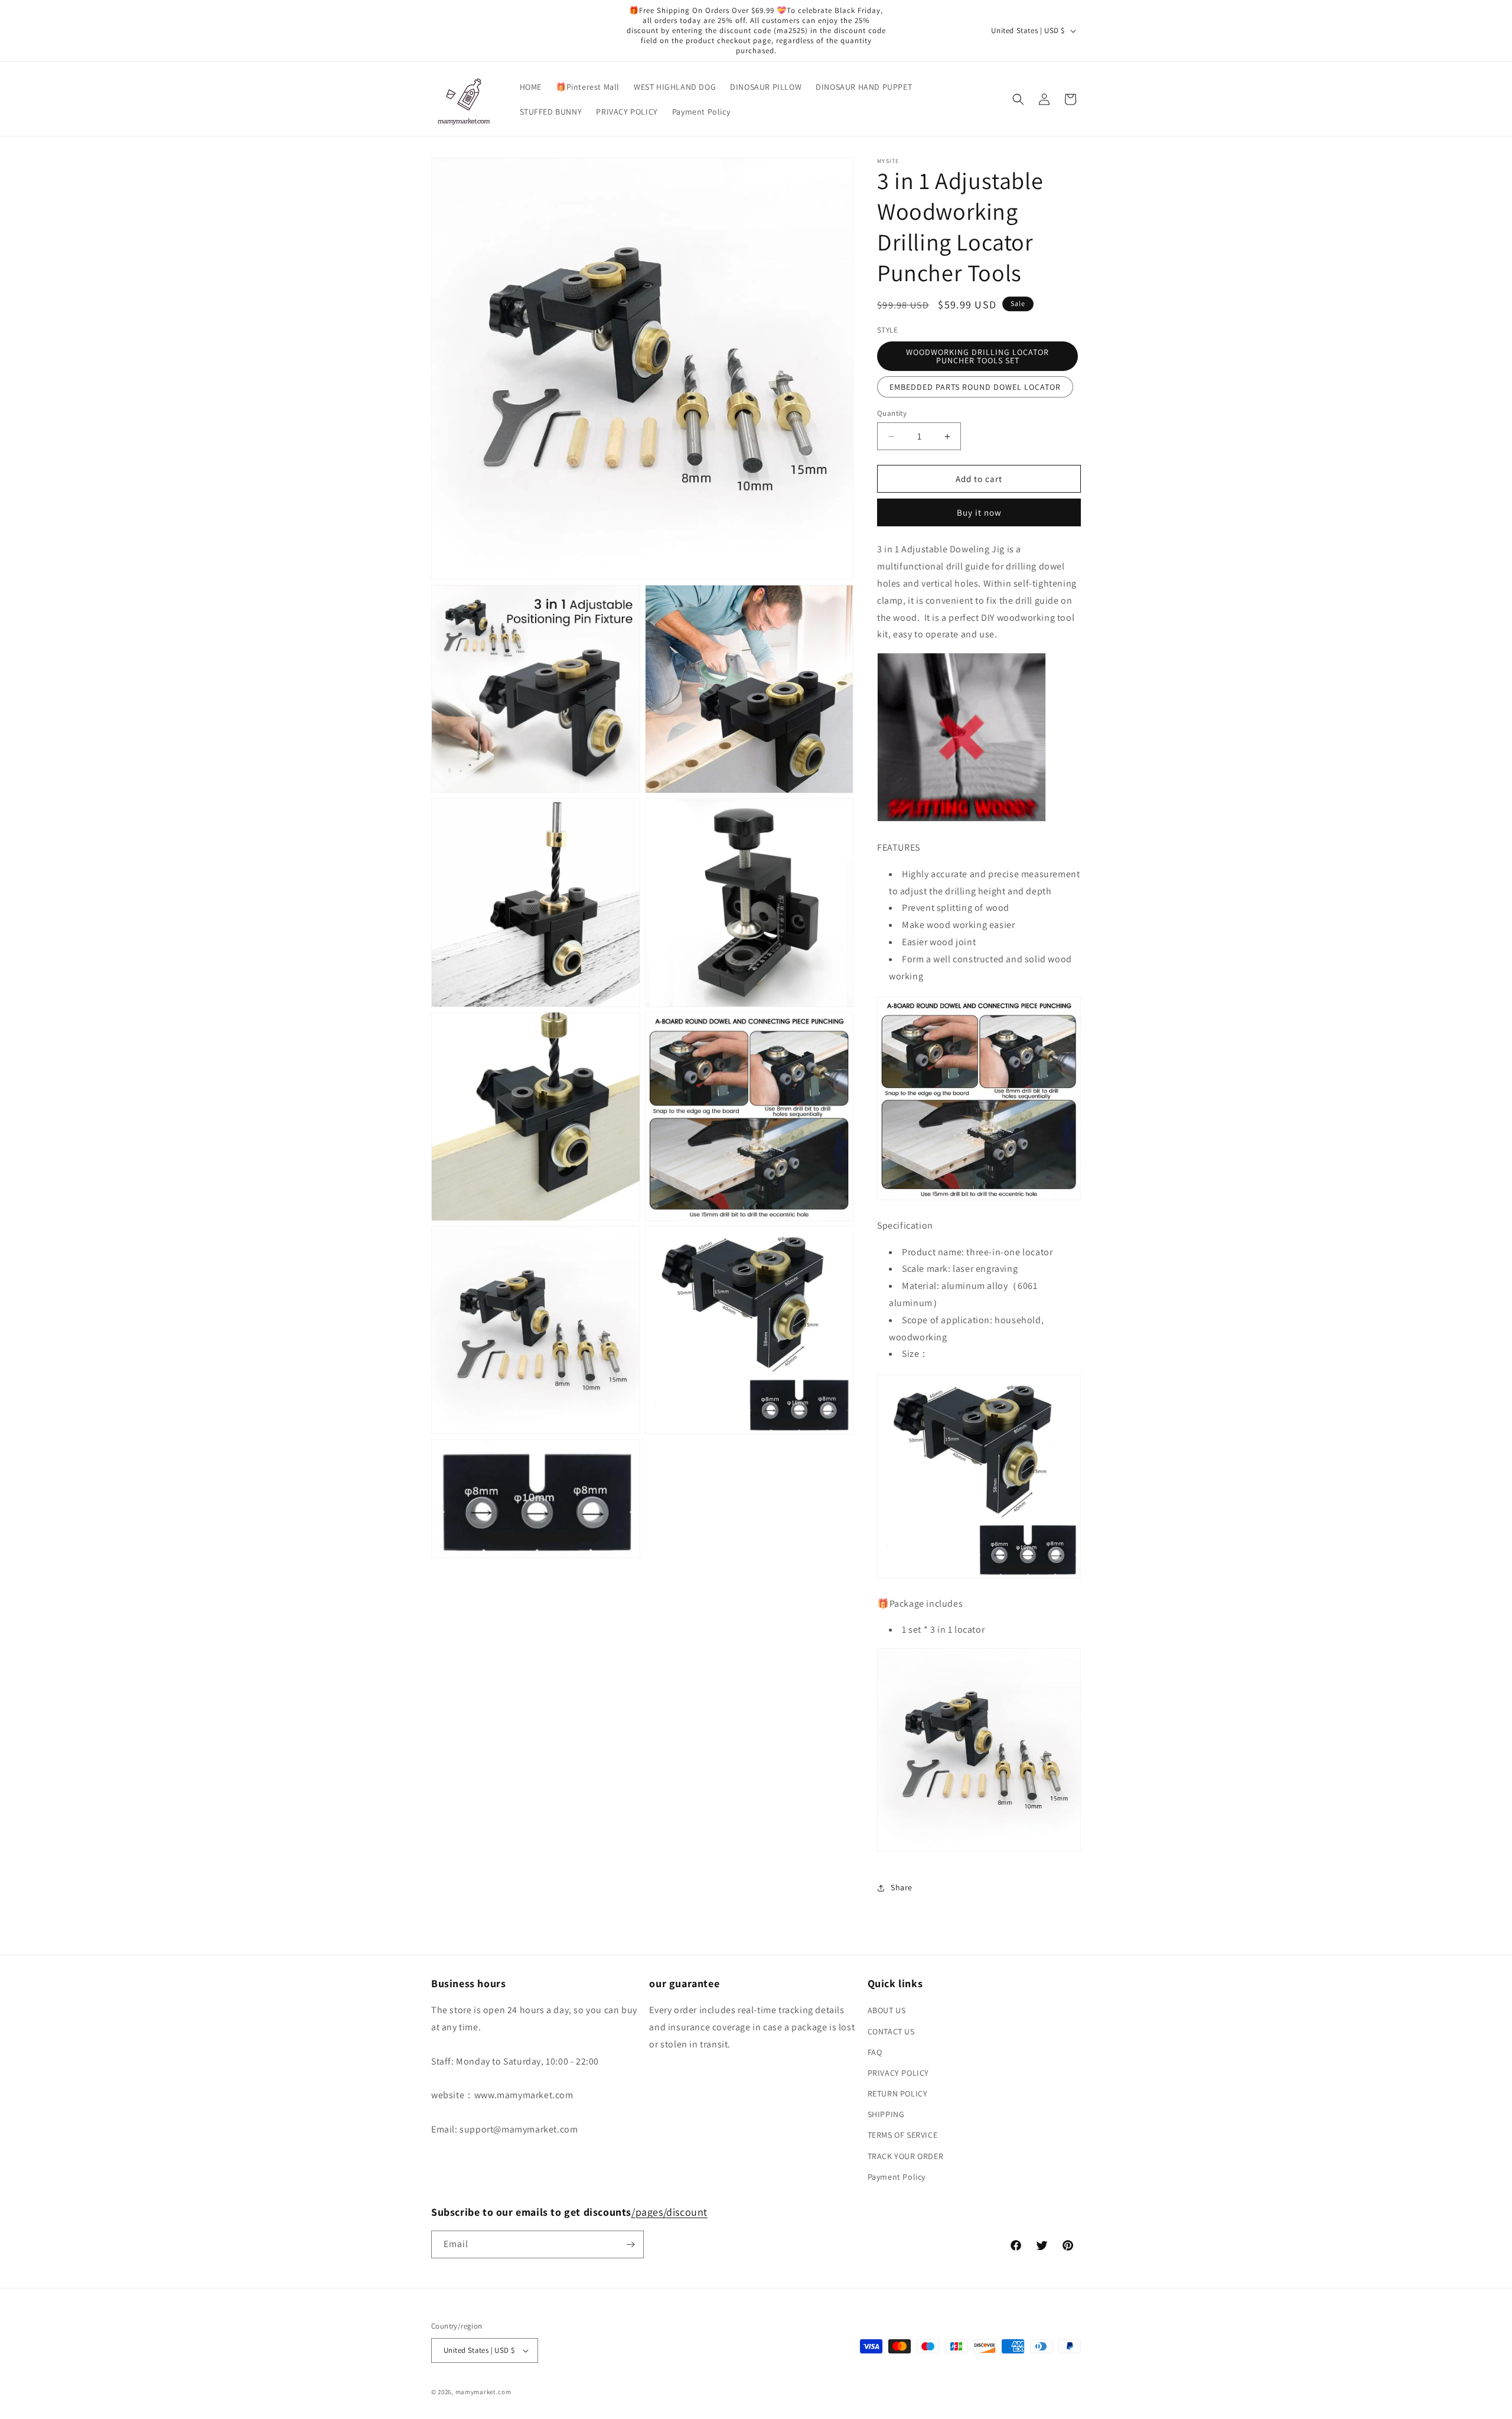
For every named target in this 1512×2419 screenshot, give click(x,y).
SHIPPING (886, 2114)
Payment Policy (897, 2177)
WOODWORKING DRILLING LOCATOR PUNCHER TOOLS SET (977, 356)
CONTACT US (891, 2031)
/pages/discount (669, 2212)
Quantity (892, 413)
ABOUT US (887, 2010)
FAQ (875, 2052)
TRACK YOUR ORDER (906, 2156)
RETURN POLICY (898, 2094)
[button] (1018, 99)
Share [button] (902, 1887)
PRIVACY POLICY (898, 2073)
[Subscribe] (630, 2244)
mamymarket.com (483, 2392)
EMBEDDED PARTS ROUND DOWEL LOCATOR (975, 387)
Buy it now (979, 512)
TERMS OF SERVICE (903, 2135)
